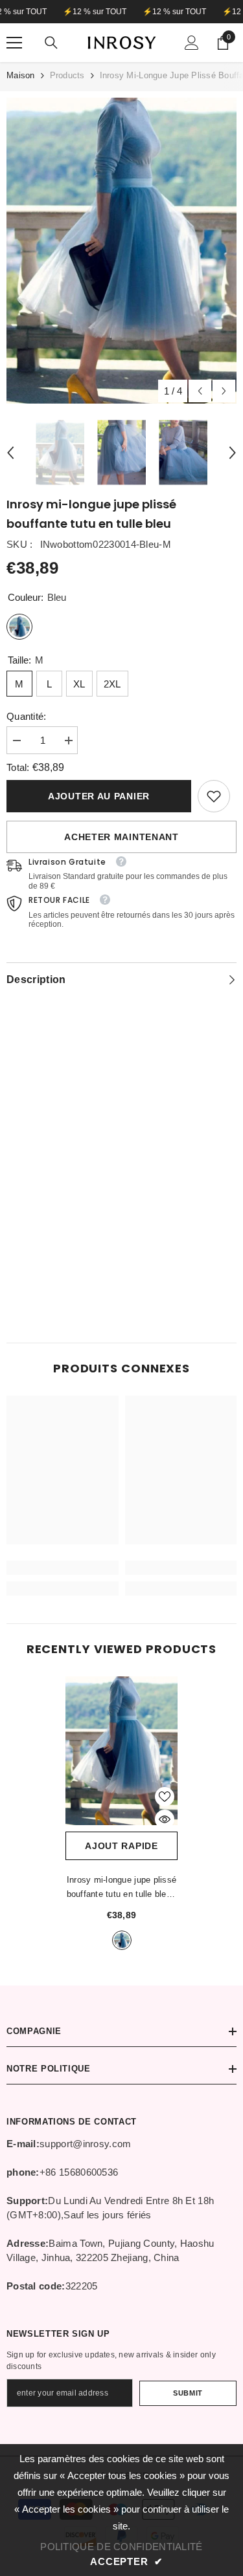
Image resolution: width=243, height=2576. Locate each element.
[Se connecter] (192, 43)
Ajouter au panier (99, 796)
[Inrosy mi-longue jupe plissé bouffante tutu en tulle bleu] (121, 1751)
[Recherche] (51, 43)
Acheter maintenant (121, 837)
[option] (121, 251)
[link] (214, 796)
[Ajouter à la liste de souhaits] (165, 1797)
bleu (122, 1940)
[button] (200, 391)
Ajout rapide (121, 1846)
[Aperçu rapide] (165, 1819)
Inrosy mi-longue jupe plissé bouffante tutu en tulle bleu (122, 1888)
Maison (21, 75)
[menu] (14, 43)
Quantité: (27, 716)
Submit (188, 2393)
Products (67, 75)
